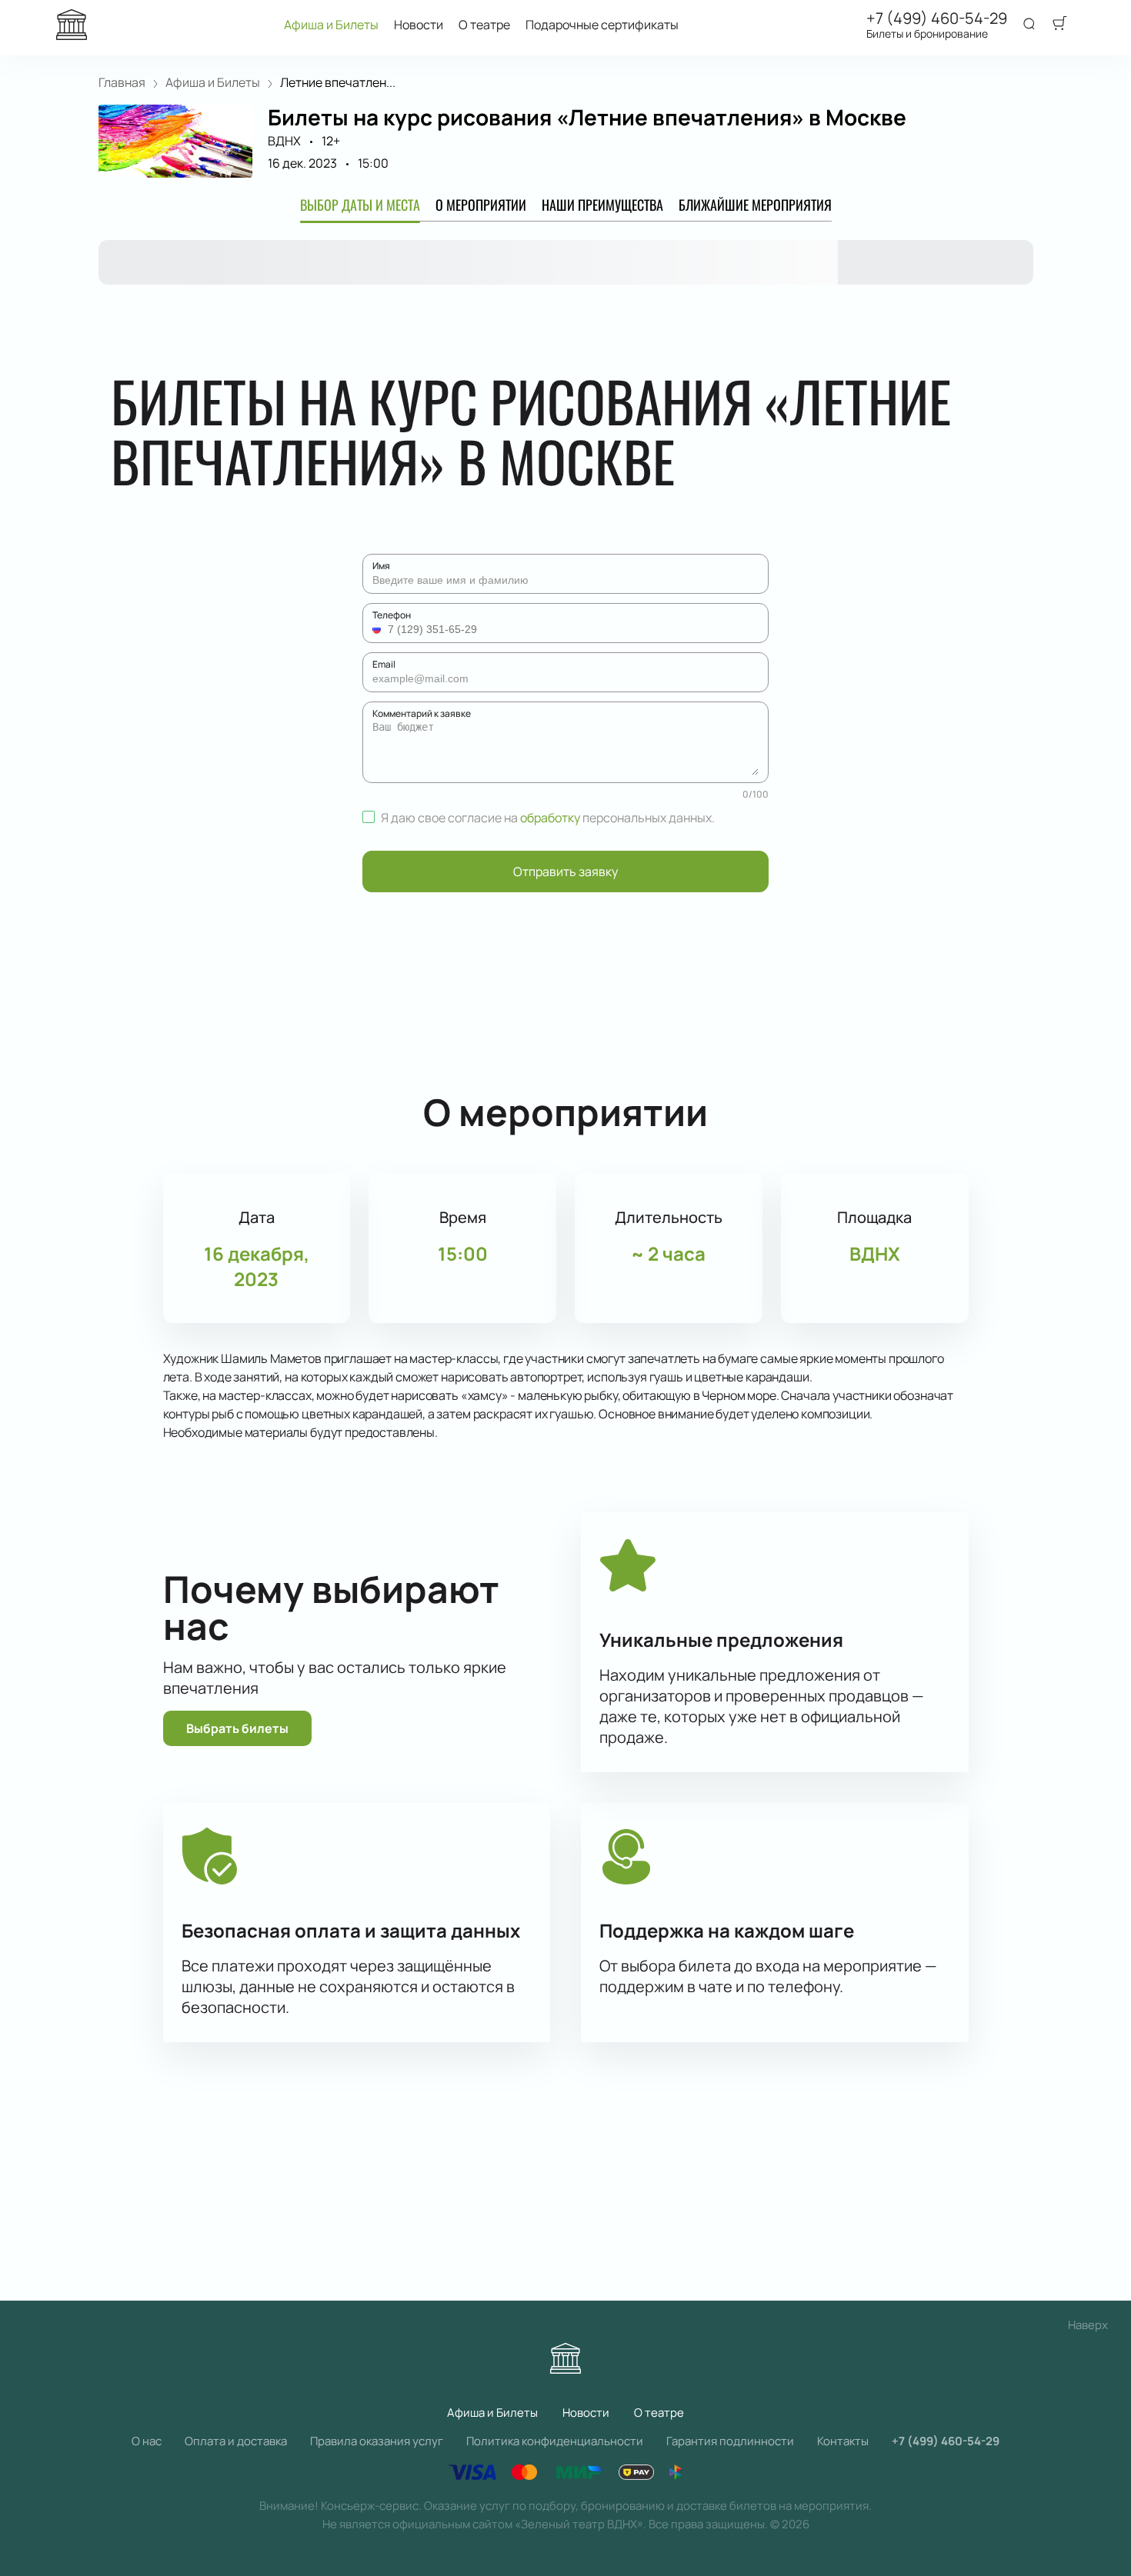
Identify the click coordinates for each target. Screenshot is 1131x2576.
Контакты (843, 2441)
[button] (379, 629)
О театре (484, 25)
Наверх (1088, 2325)
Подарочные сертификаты (602, 25)
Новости (419, 25)
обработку (550, 818)
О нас (147, 2441)
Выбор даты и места (360, 205)
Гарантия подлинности (730, 2441)
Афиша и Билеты (331, 25)
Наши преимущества (602, 205)
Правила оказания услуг (377, 2441)
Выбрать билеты (237, 1728)
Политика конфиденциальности (555, 2441)
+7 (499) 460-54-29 (937, 18)
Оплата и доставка (236, 2441)
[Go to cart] (1059, 25)
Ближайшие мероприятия (755, 205)
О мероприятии (481, 205)
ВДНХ (284, 141)
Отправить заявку (565, 871)
